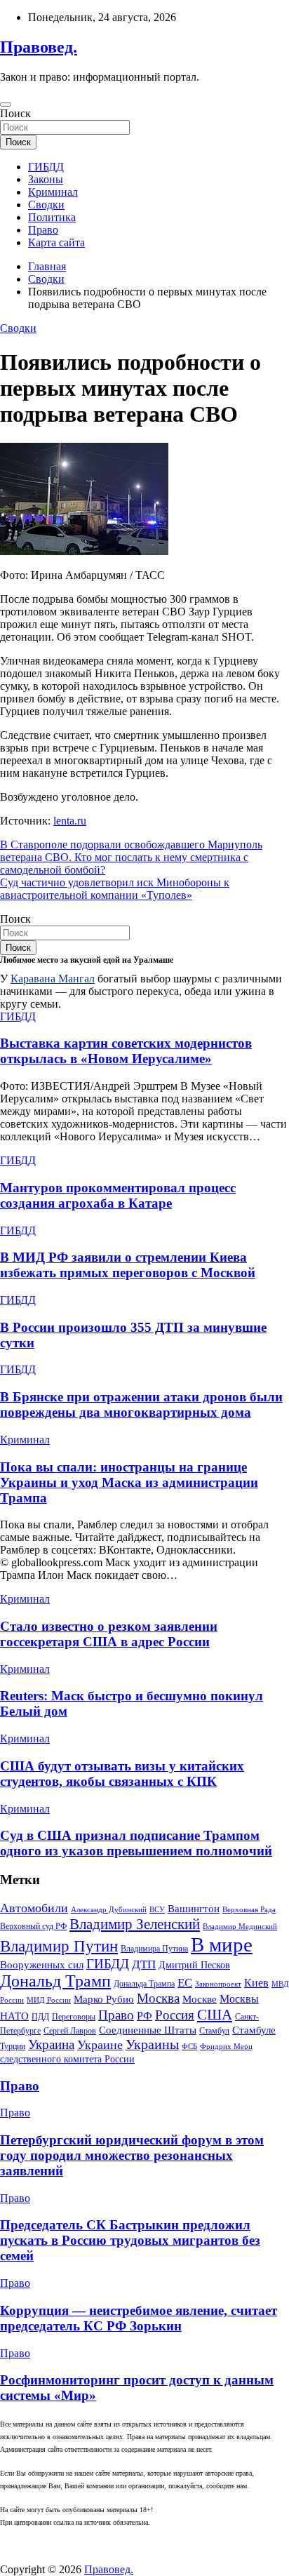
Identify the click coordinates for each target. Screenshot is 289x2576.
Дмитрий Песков (194, 1965)
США (215, 2015)
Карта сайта (56, 242)
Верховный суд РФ (33, 1926)
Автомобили (34, 1908)
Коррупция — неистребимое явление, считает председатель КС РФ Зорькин (139, 2318)
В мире (222, 1944)
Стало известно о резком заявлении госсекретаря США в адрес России (109, 1634)
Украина (51, 2044)
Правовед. (39, 47)
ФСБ (189, 2047)
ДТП (144, 1964)
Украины (152, 2044)
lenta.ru (70, 821)
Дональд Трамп (55, 1981)
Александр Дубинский (109, 1909)
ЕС (185, 1982)
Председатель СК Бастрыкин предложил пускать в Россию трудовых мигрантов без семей (130, 2240)
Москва (158, 1998)
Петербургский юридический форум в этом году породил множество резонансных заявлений (132, 2155)
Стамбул (214, 2031)
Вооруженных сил (42, 1964)
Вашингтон (194, 1909)
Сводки (46, 205)
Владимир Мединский (240, 1926)
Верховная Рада (249, 1910)
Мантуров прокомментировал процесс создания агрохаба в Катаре (118, 1195)
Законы (46, 179)
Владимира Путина (154, 1949)
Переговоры (74, 2017)
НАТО (14, 2016)
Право (43, 230)
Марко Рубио (104, 1999)
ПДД (40, 2017)
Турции (13, 2046)
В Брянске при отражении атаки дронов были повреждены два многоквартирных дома (141, 1404)
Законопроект (218, 1984)
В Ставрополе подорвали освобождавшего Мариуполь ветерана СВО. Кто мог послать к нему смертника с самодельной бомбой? (131, 857)
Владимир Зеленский (135, 1924)
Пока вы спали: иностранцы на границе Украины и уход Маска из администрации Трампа (129, 1482)
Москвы (239, 1999)
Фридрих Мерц (226, 2047)
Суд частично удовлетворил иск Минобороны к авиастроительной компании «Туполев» (115, 889)
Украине (100, 2045)
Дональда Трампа (144, 1984)
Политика (52, 217)
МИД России (49, 2000)
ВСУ (157, 1910)
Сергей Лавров (70, 2031)
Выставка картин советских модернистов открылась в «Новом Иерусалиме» (126, 1051)
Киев (256, 1983)
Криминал (53, 192)
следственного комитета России (67, 2059)
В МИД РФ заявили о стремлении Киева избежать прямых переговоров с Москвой (128, 1265)
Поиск (15, 113)
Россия (175, 2015)
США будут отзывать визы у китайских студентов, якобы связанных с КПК (122, 1774)
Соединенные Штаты (148, 2030)
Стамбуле (254, 2030)
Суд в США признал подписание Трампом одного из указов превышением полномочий (136, 1843)
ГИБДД (46, 167)
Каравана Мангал (53, 979)
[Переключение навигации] (6, 105)
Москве (200, 1999)
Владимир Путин (59, 1946)
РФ (144, 2016)
